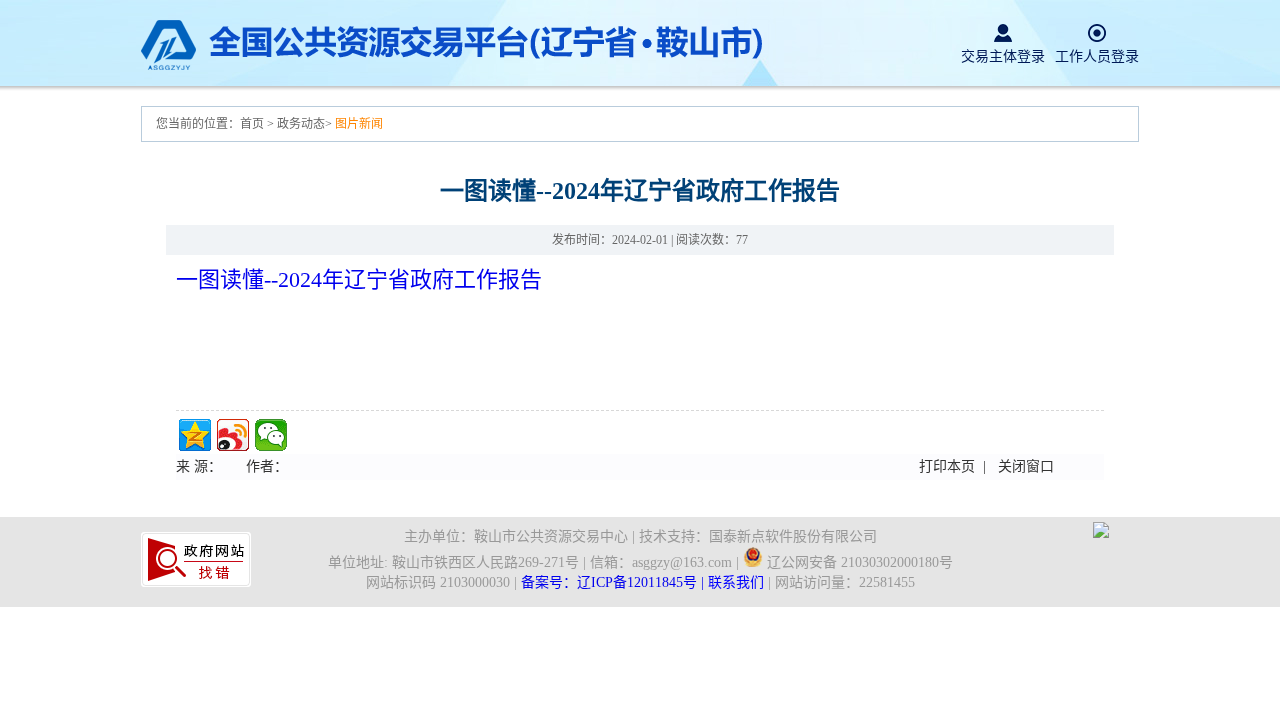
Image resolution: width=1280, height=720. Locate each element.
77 (742, 240)
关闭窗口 (1026, 466)
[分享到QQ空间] (195, 435)
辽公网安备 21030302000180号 (858, 562)
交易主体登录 (1003, 56)
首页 (253, 124)
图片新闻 (359, 124)
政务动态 (301, 124)
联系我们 (736, 582)
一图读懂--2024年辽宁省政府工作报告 (359, 279)
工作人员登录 (1097, 56)
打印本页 (947, 466)
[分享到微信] (271, 435)
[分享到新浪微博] (233, 435)
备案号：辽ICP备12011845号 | (614, 582)
